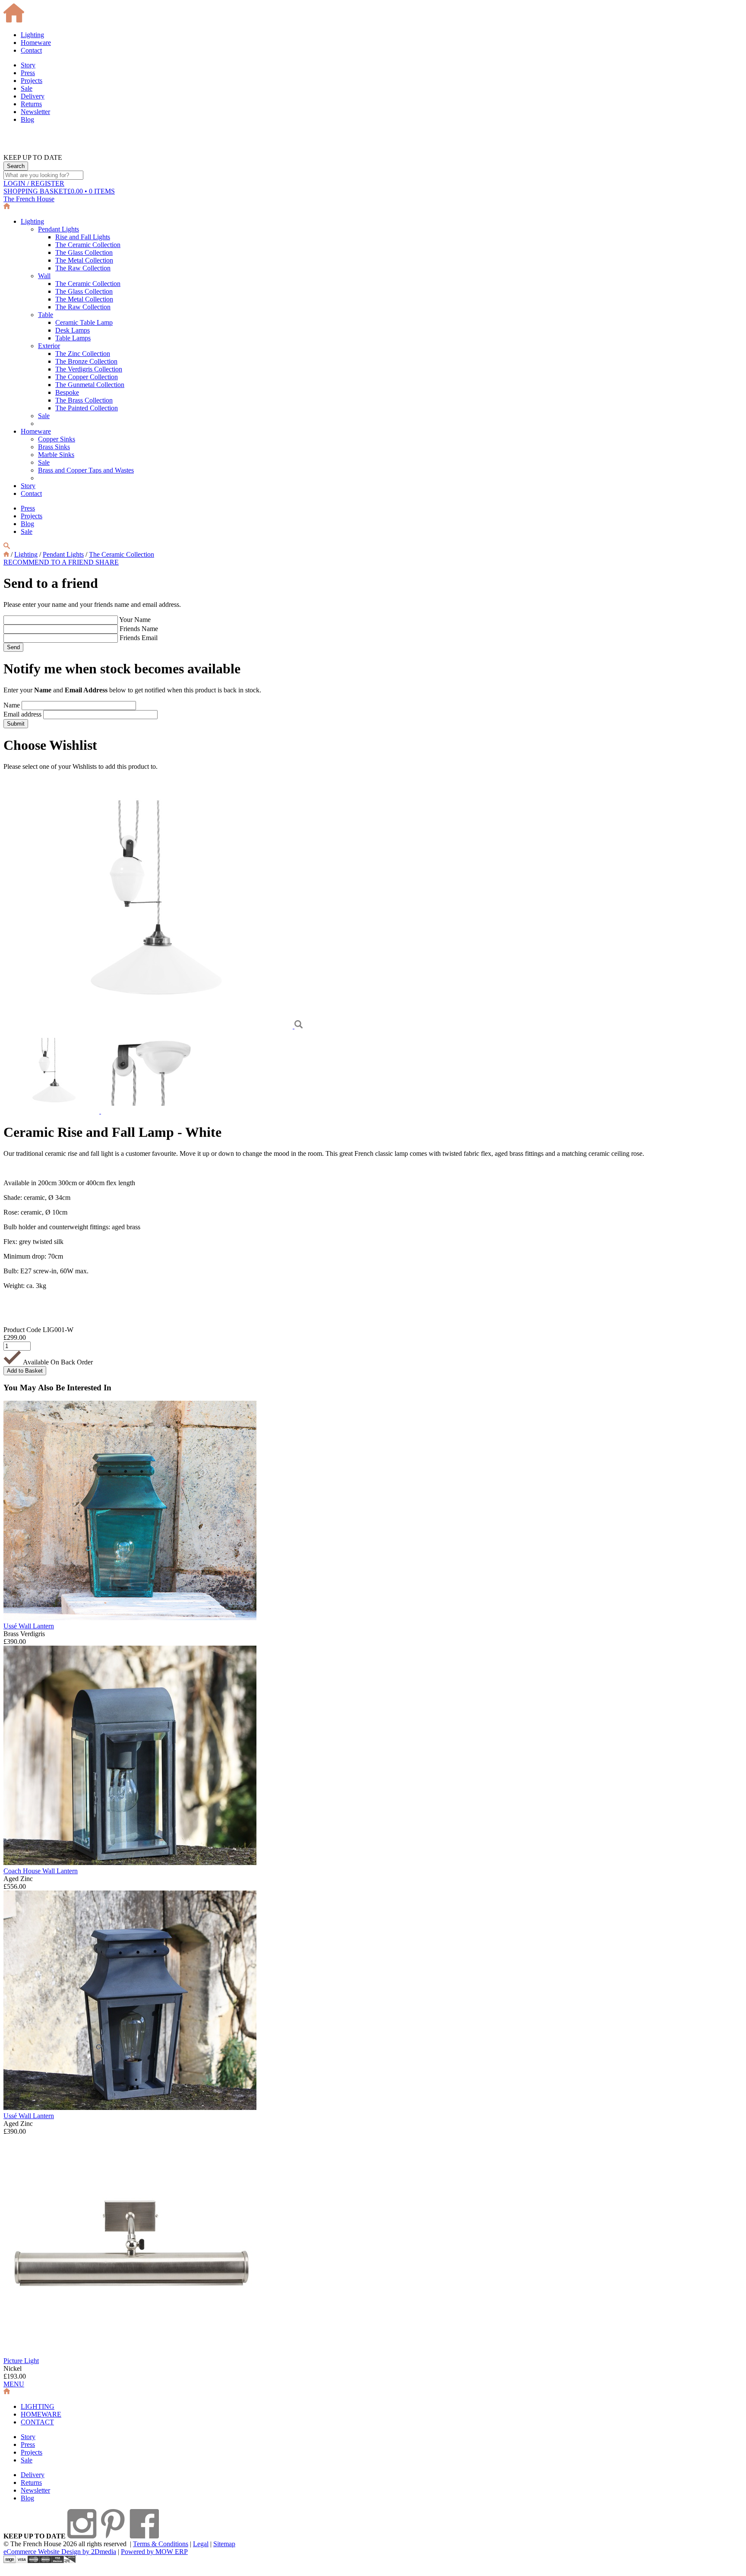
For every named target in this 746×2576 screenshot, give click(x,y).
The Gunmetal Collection (90, 385)
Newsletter (35, 112)
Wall (44, 276)
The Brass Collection (84, 400)
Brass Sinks (54, 447)
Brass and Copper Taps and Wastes (86, 470)
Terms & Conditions (161, 2544)
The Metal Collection (84, 260)
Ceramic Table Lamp (84, 322)
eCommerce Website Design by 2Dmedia (60, 2552)
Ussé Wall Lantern (29, 1626)
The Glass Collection (84, 252)
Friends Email (139, 638)
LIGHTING (38, 2406)
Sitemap (224, 2544)
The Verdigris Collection (89, 369)
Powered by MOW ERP (154, 2552)
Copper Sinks (57, 439)
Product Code (22, 1330)
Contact (31, 50)
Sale (27, 88)
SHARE (107, 562)
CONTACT (37, 2422)
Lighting (32, 35)
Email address (22, 714)
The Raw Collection (83, 268)
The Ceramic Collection (88, 245)
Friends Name (139, 629)
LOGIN (34, 183)
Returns (31, 104)
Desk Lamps (73, 330)
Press (28, 73)
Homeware (36, 43)
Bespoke (67, 392)
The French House (29, 199)
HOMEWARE (41, 2414)
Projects (32, 81)
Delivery (33, 96)
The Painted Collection (87, 408)
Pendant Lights (58, 229)
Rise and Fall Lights (83, 237)
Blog (27, 119)
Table (46, 315)
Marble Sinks (56, 455)
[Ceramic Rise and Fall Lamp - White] (149, 1026)
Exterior (49, 346)
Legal (201, 2544)
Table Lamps (73, 338)
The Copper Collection (87, 377)
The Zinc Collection (83, 354)
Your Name (135, 620)
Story (28, 65)
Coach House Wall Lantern (41, 1871)
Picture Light (21, 2361)
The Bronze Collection (86, 361)
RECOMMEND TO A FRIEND (49, 562)
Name (12, 705)
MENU (14, 2384)
